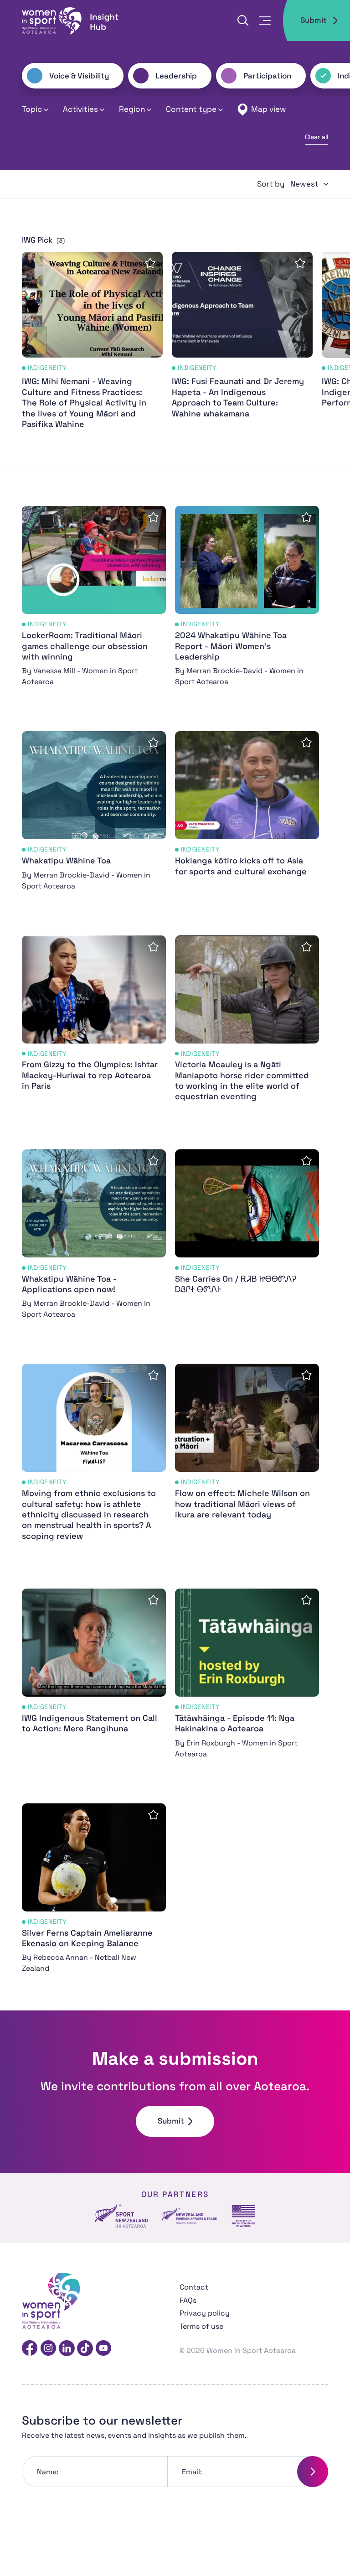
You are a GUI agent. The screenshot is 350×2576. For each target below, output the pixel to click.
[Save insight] (150, 263)
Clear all (317, 137)
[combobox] (309, 184)
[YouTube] (103, 2348)
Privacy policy (205, 2313)
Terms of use (201, 2326)
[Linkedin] (67, 2348)
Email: (192, 2472)
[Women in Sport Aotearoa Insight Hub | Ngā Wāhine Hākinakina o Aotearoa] (71, 21)
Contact (194, 2287)
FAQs (188, 2300)
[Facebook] (30, 2348)
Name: (48, 2472)
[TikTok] (85, 2348)
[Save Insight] (153, 517)
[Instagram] (48, 2348)
